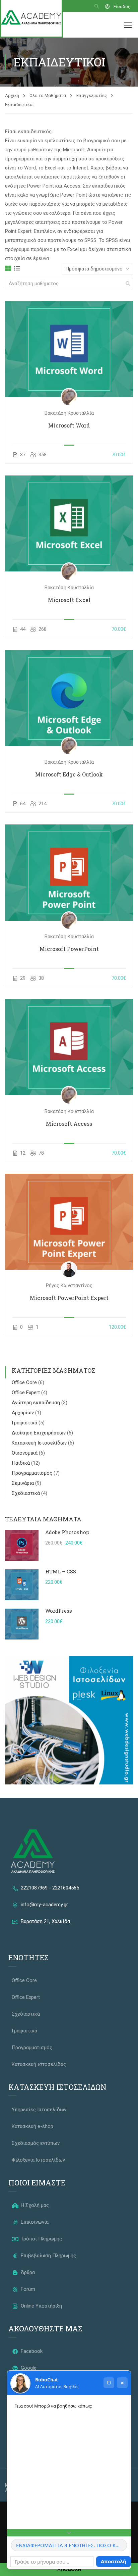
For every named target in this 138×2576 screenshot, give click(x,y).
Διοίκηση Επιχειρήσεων (39, 1433)
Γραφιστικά (25, 1423)
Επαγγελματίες (92, 95)
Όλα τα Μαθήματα (48, 95)
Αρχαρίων (23, 1413)
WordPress (59, 1611)
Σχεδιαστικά (26, 1493)
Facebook (31, 2351)
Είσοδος (122, 7)
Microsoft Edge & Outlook (69, 774)
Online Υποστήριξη (41, 2306)
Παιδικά (21, 1463)
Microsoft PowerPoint (69, 949)
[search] (128, 284)
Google (28, 2368)
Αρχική (12, 95)
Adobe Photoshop (67, 1532)
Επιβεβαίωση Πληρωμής (48, 2256)
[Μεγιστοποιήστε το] (109, 2383)
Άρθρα (27, 2272)
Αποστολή (114, 2561)
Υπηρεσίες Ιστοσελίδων (39, 2110)
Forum (27, 2289)
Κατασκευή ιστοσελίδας (39, 2064)
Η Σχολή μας (34, 2205)
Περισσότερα (69, 349)
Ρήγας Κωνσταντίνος (69, 1285)
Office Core (25, 1382)
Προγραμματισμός (33, 1473)
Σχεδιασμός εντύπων (36, 2143)
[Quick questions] (69, 2533)
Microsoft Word (69, 425)
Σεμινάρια (23, 1483)
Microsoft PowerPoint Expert (69, 1298)
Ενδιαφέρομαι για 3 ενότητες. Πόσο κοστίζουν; (72, 2545)
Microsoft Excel (69, 600)
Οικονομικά (25, 1453)
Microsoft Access (69, 1124)
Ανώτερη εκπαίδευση (37, 1403)
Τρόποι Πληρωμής (41, 2239)
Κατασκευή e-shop (32, 2126)
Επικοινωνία (34, 2222)
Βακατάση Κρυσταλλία (69, 413)
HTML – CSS (61, 1571)
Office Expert (26, 1393)
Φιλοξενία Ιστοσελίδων (38, 2160)
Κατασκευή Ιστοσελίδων (40, 1443)
